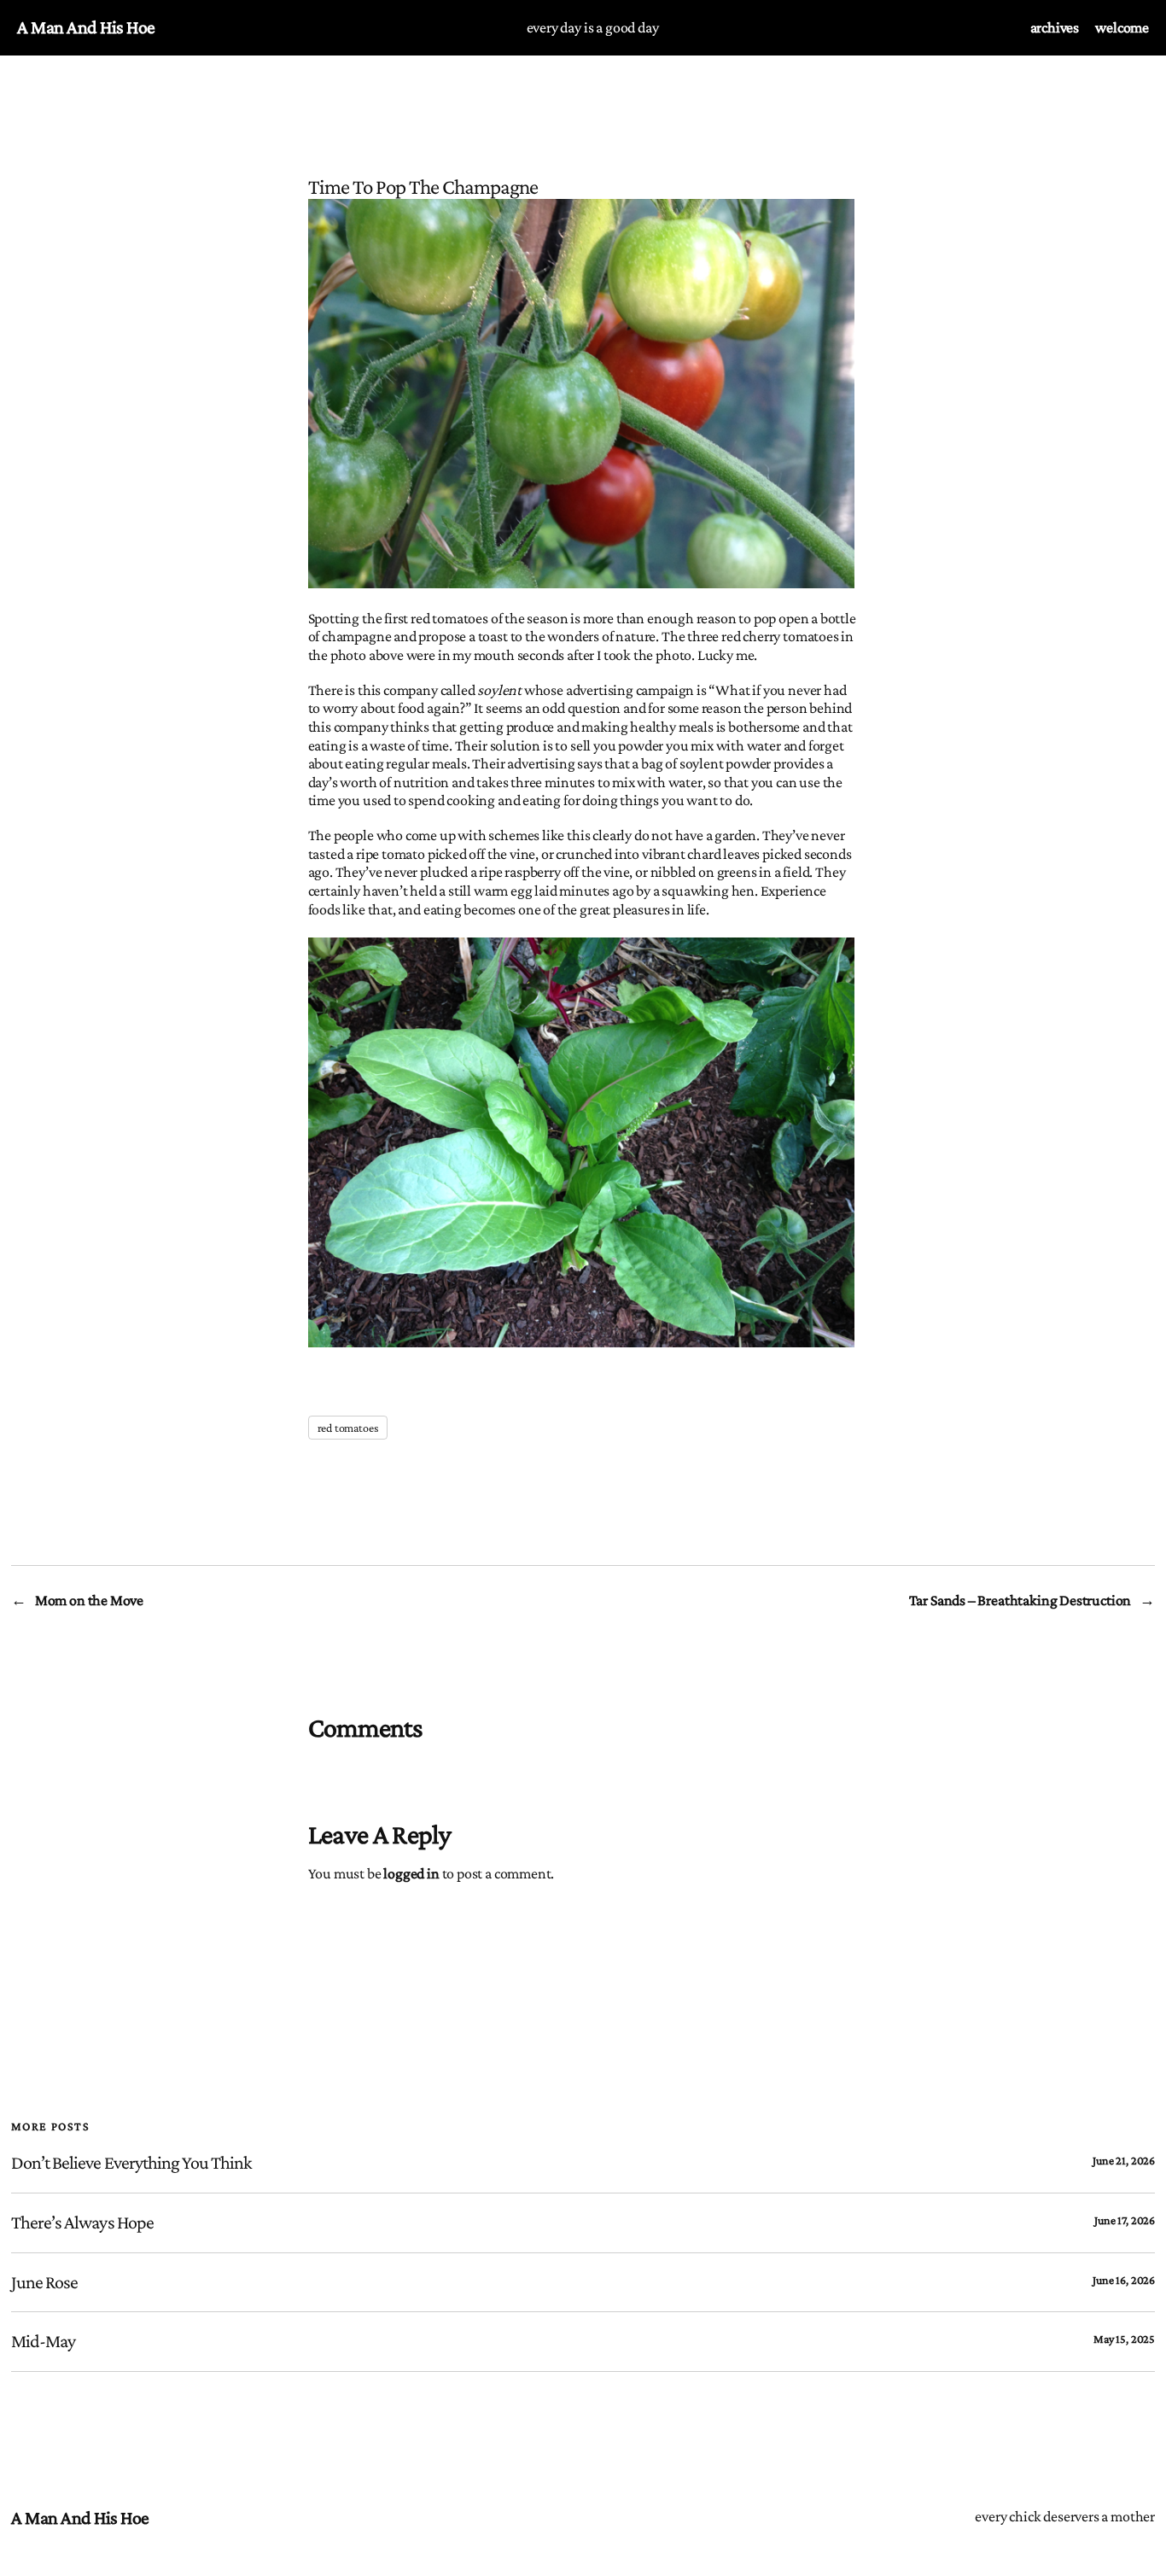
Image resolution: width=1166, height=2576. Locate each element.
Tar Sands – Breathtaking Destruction (1020, 1600)
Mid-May (43, 2341)
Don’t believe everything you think (131, 2163)
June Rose (44, 2282)
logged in (411, 1873)
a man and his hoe (86, 27)
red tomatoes (348, 1428)
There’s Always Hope (82, 2223)
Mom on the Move (89, 1600)
